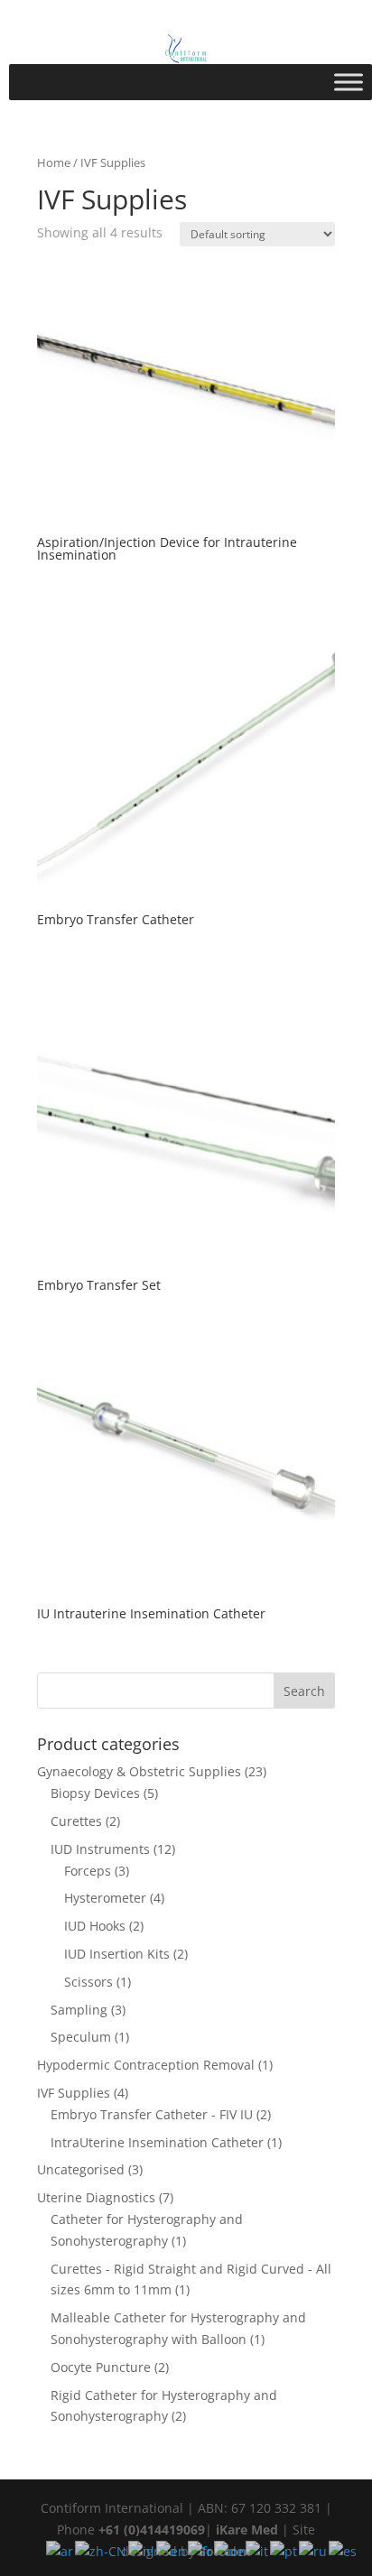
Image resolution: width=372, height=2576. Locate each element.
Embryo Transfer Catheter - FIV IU (152, 2114)
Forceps (88, 1871)
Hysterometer (105, 1898)
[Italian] (258, 2550)
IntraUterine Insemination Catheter (157, 2142)
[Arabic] (60, 2550)
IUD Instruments (100, 1849)
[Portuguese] (284, 2550)
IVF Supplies (74, 2093)
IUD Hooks (95, 1926)
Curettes (76, 1821)
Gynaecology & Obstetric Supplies (139, 1771)
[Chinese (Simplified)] (102, 2550)
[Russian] (314, 2550)
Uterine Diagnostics (96, 2197)
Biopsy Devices (95, 1793)
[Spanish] (344, 2550)
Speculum (81, 2037)
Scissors (88, 1982)
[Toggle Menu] (349, 82)
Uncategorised (81, 2169)
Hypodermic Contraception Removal (146, 2065)
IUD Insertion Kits (117, 1954)
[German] (230, 2550)
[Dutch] (142, 2550)
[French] (201, 2550)
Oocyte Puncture (101, 2367)
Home (54, 162)
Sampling (79, 2010)
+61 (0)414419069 (152, 2530)
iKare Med (247, 2530)
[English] (172, 2550)
